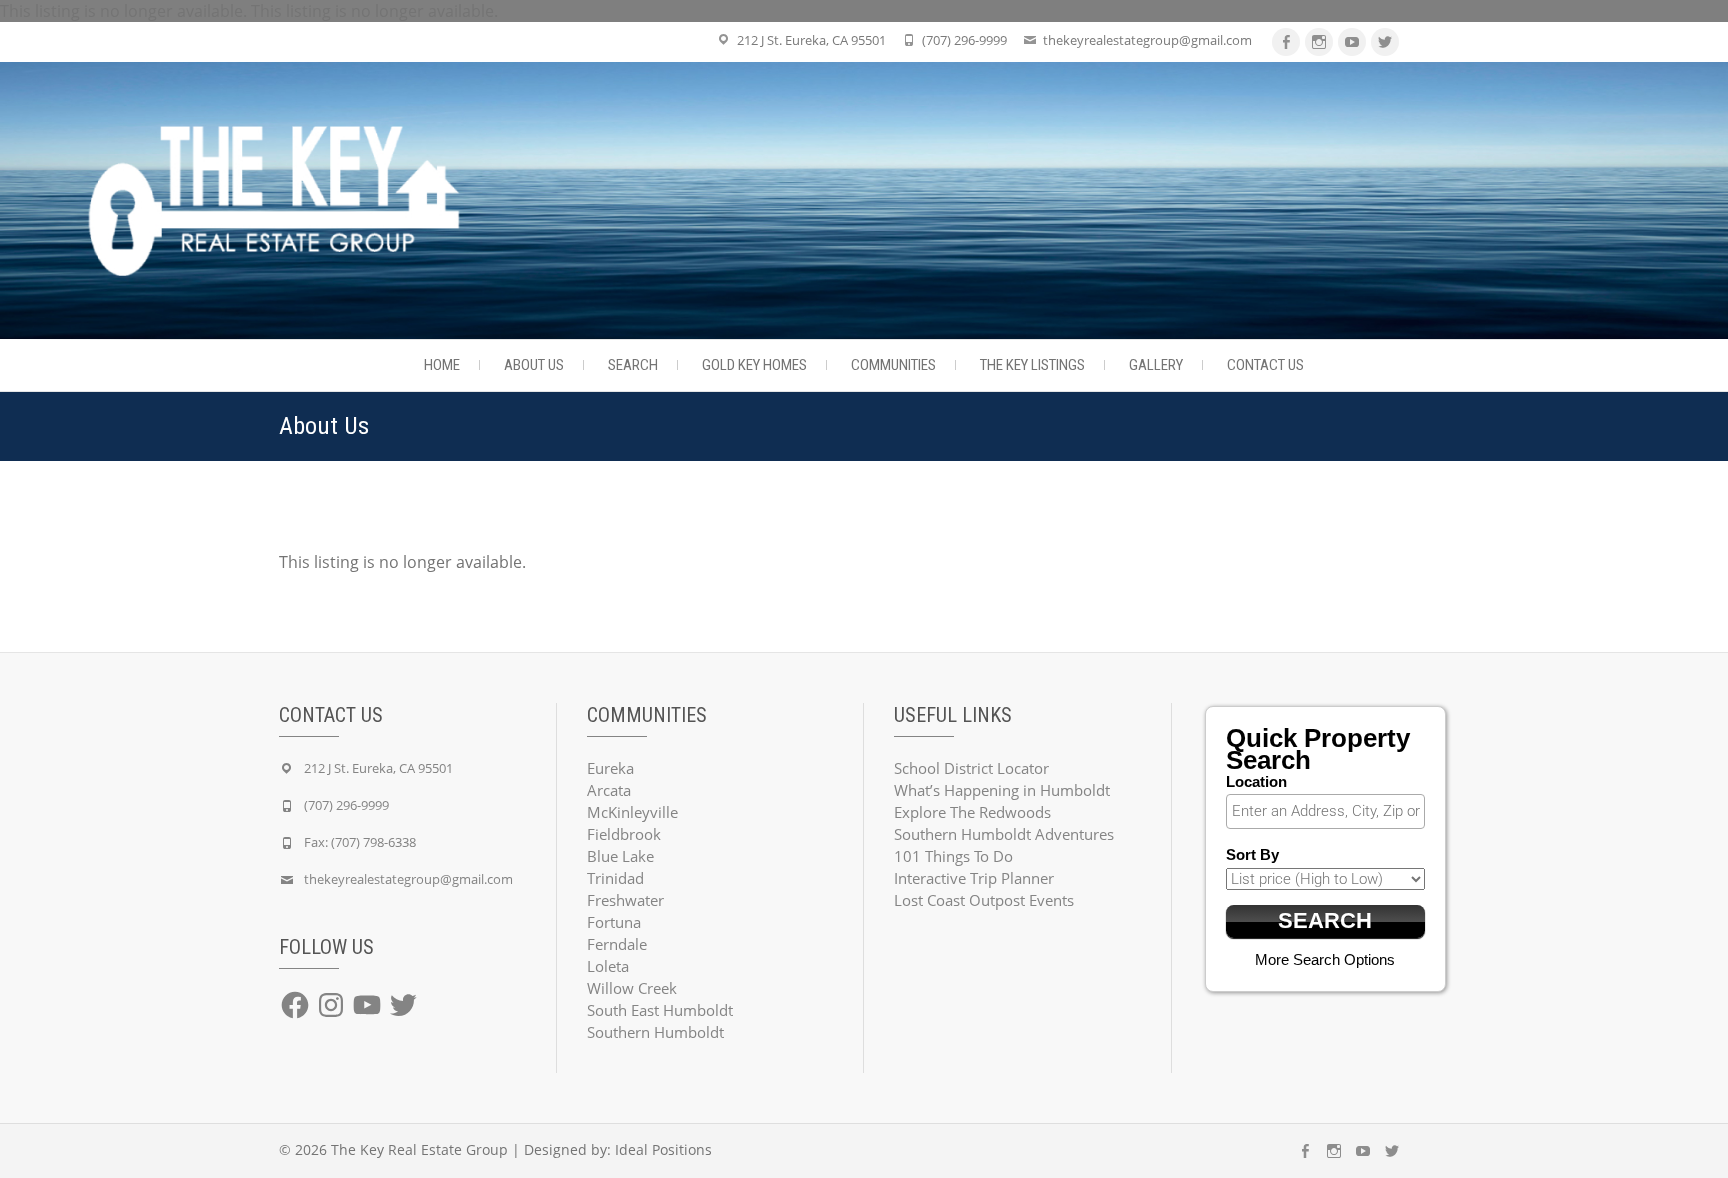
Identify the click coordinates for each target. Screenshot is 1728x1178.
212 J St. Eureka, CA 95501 (811, 40)
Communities (893, 365)
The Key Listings (1032, 365)
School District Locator (971, 768)
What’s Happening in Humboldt (1002, 790)
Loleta (608, 966)
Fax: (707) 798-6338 (360, 842)
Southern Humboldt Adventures (1004, 834)
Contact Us (1265, 365)
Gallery (1156, 365)
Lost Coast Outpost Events (984, 900)
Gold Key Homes (754, 365)
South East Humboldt (660, 1010)
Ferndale (617, 944)
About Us (534, 365)
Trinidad (615, 878)
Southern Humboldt (655, 1032)
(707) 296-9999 (964, 40)
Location (1256, 781)
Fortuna (614, 922)
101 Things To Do (953, 856)
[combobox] (1326, 811)
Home (442, 365)
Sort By (1252, 854)
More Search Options (1325, 959)
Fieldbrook (624, 834)
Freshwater (625, 900)
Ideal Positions (663, 1149)
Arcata (609, 790)
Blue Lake (620, 856)
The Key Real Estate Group (419, 1149)
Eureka (610, 768)
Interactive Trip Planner (974, 878)
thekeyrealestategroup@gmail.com (1147, 40)
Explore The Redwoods (972, 812)
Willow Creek (632, 988)
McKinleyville (632, 812)
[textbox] (1331, 811)
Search (633, 365)
